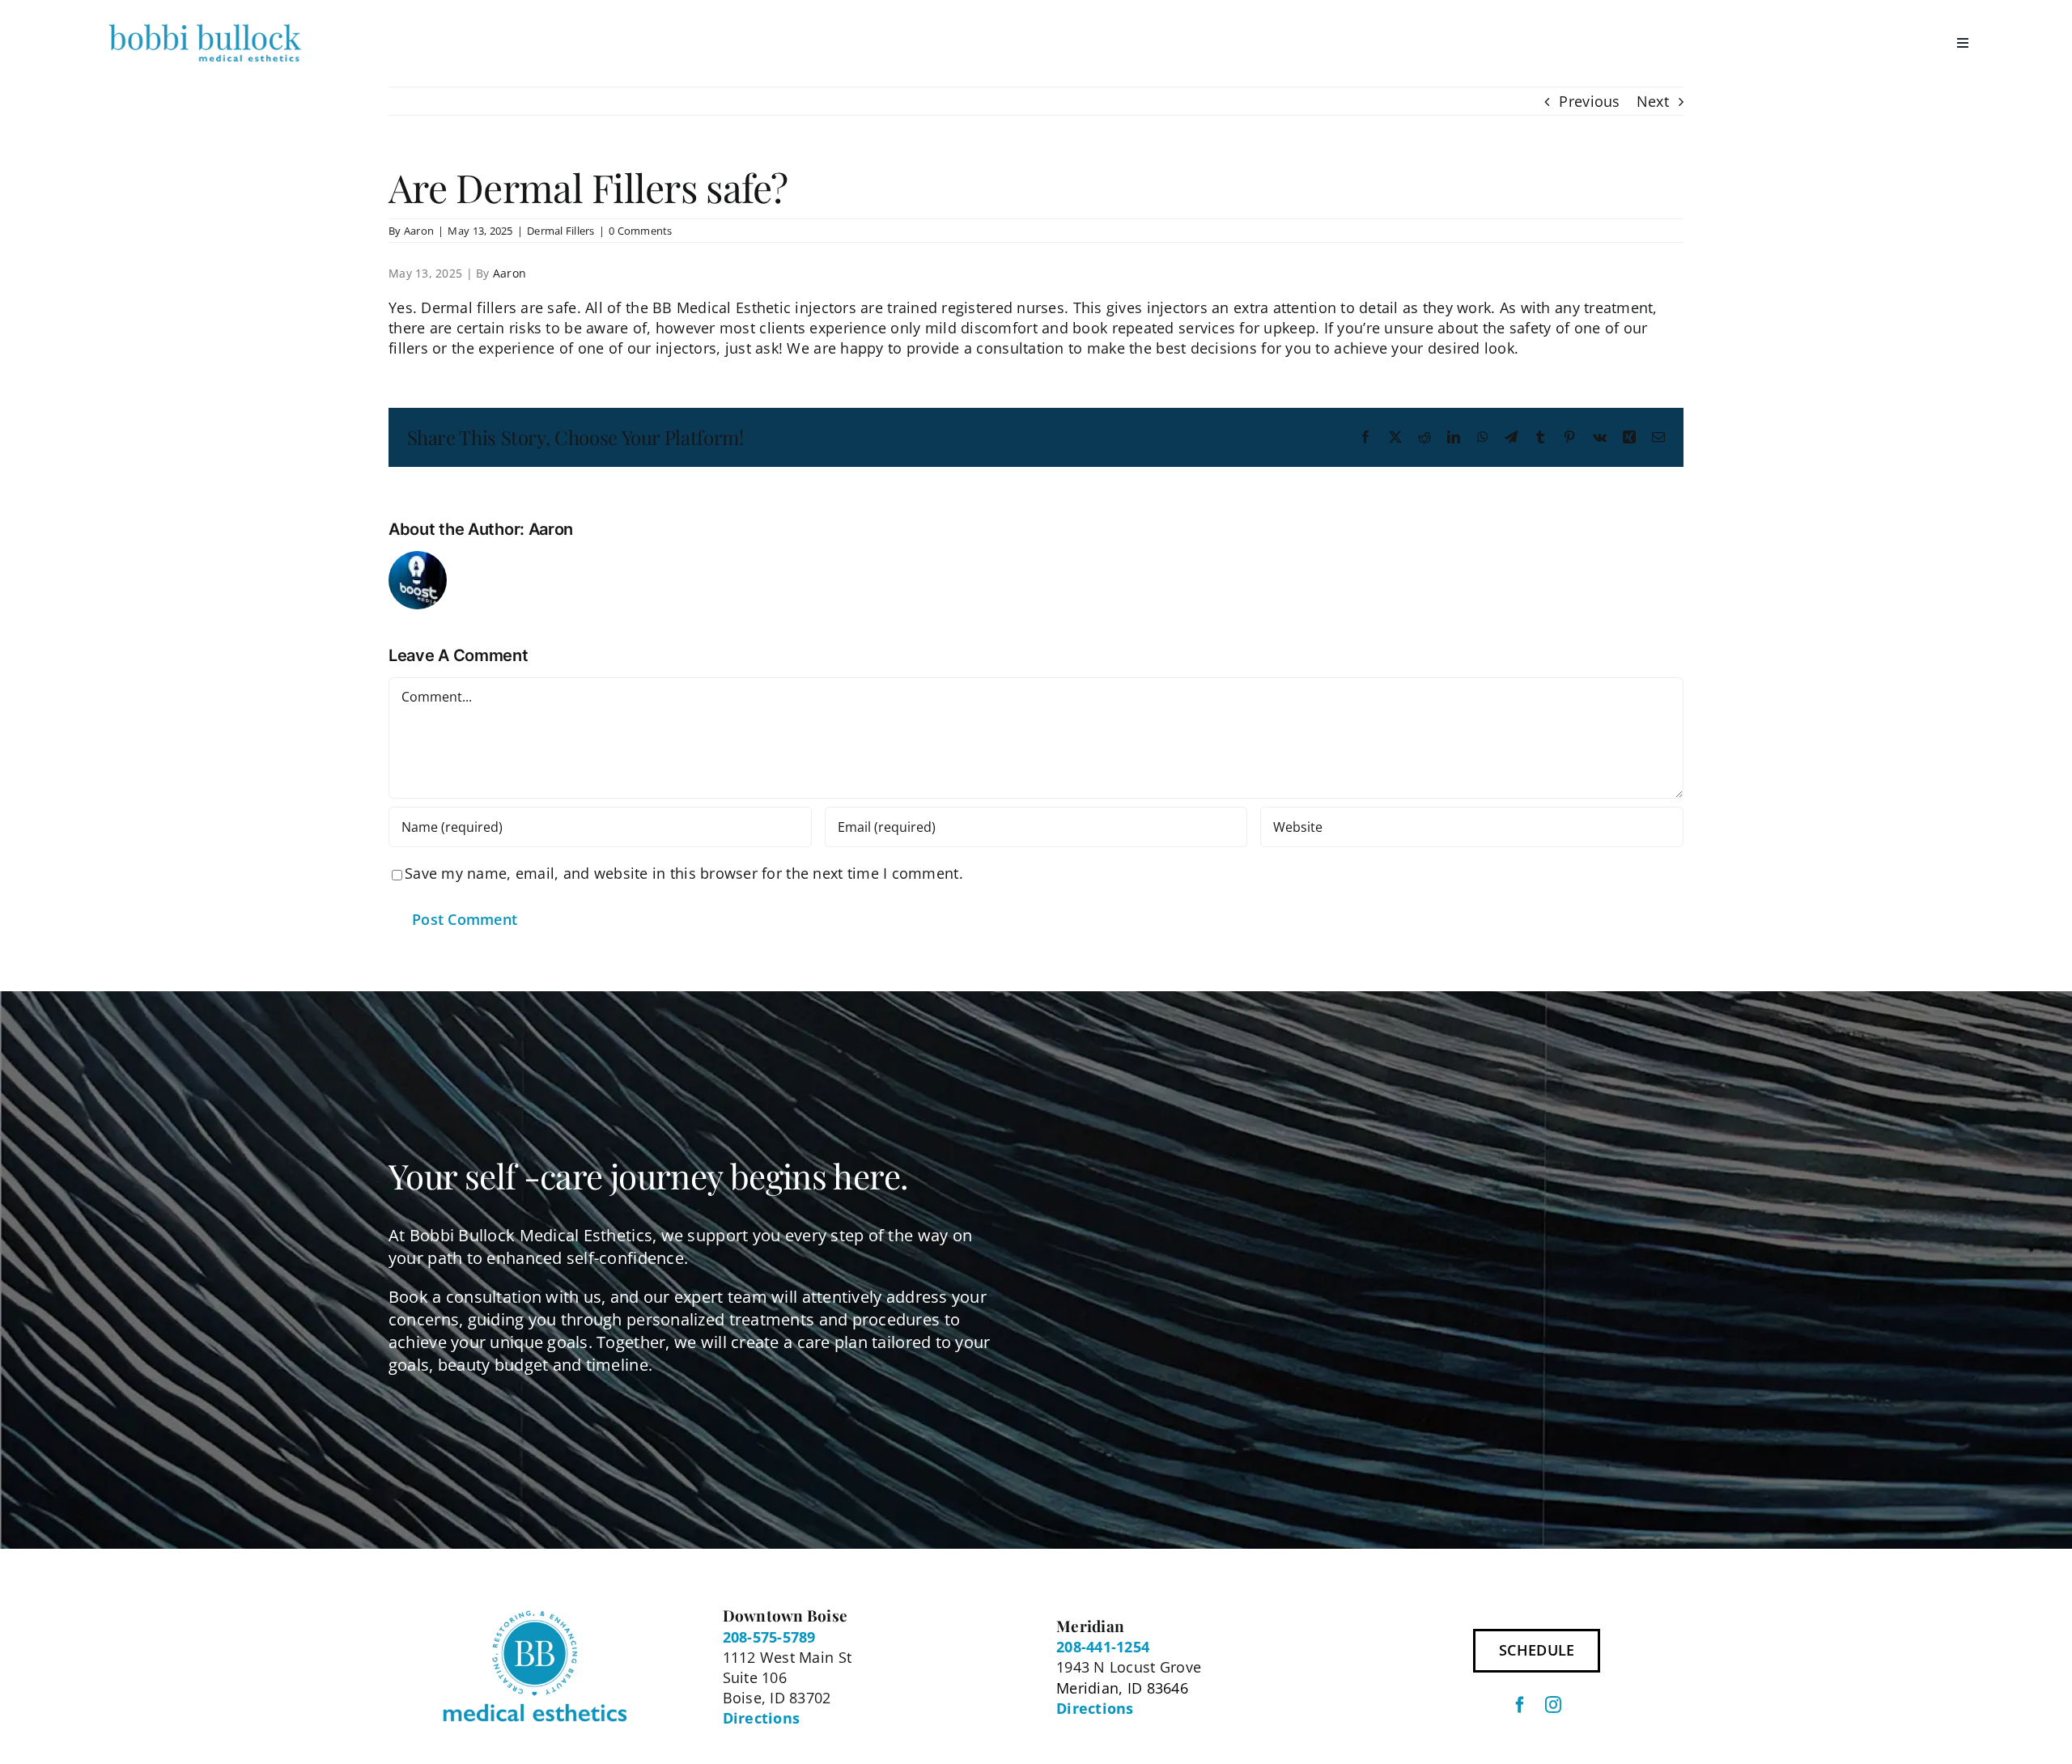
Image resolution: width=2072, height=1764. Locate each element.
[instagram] (1553, 1705)
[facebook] (1520, 1705)
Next (1653, 101)
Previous (1589, 101)
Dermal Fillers (561, 231)
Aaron (419, 231)
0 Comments (641, 231)
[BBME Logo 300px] (205, 23)
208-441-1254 (1103, 1647)
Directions (762, 1718)
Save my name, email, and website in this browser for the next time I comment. (684, 873)
